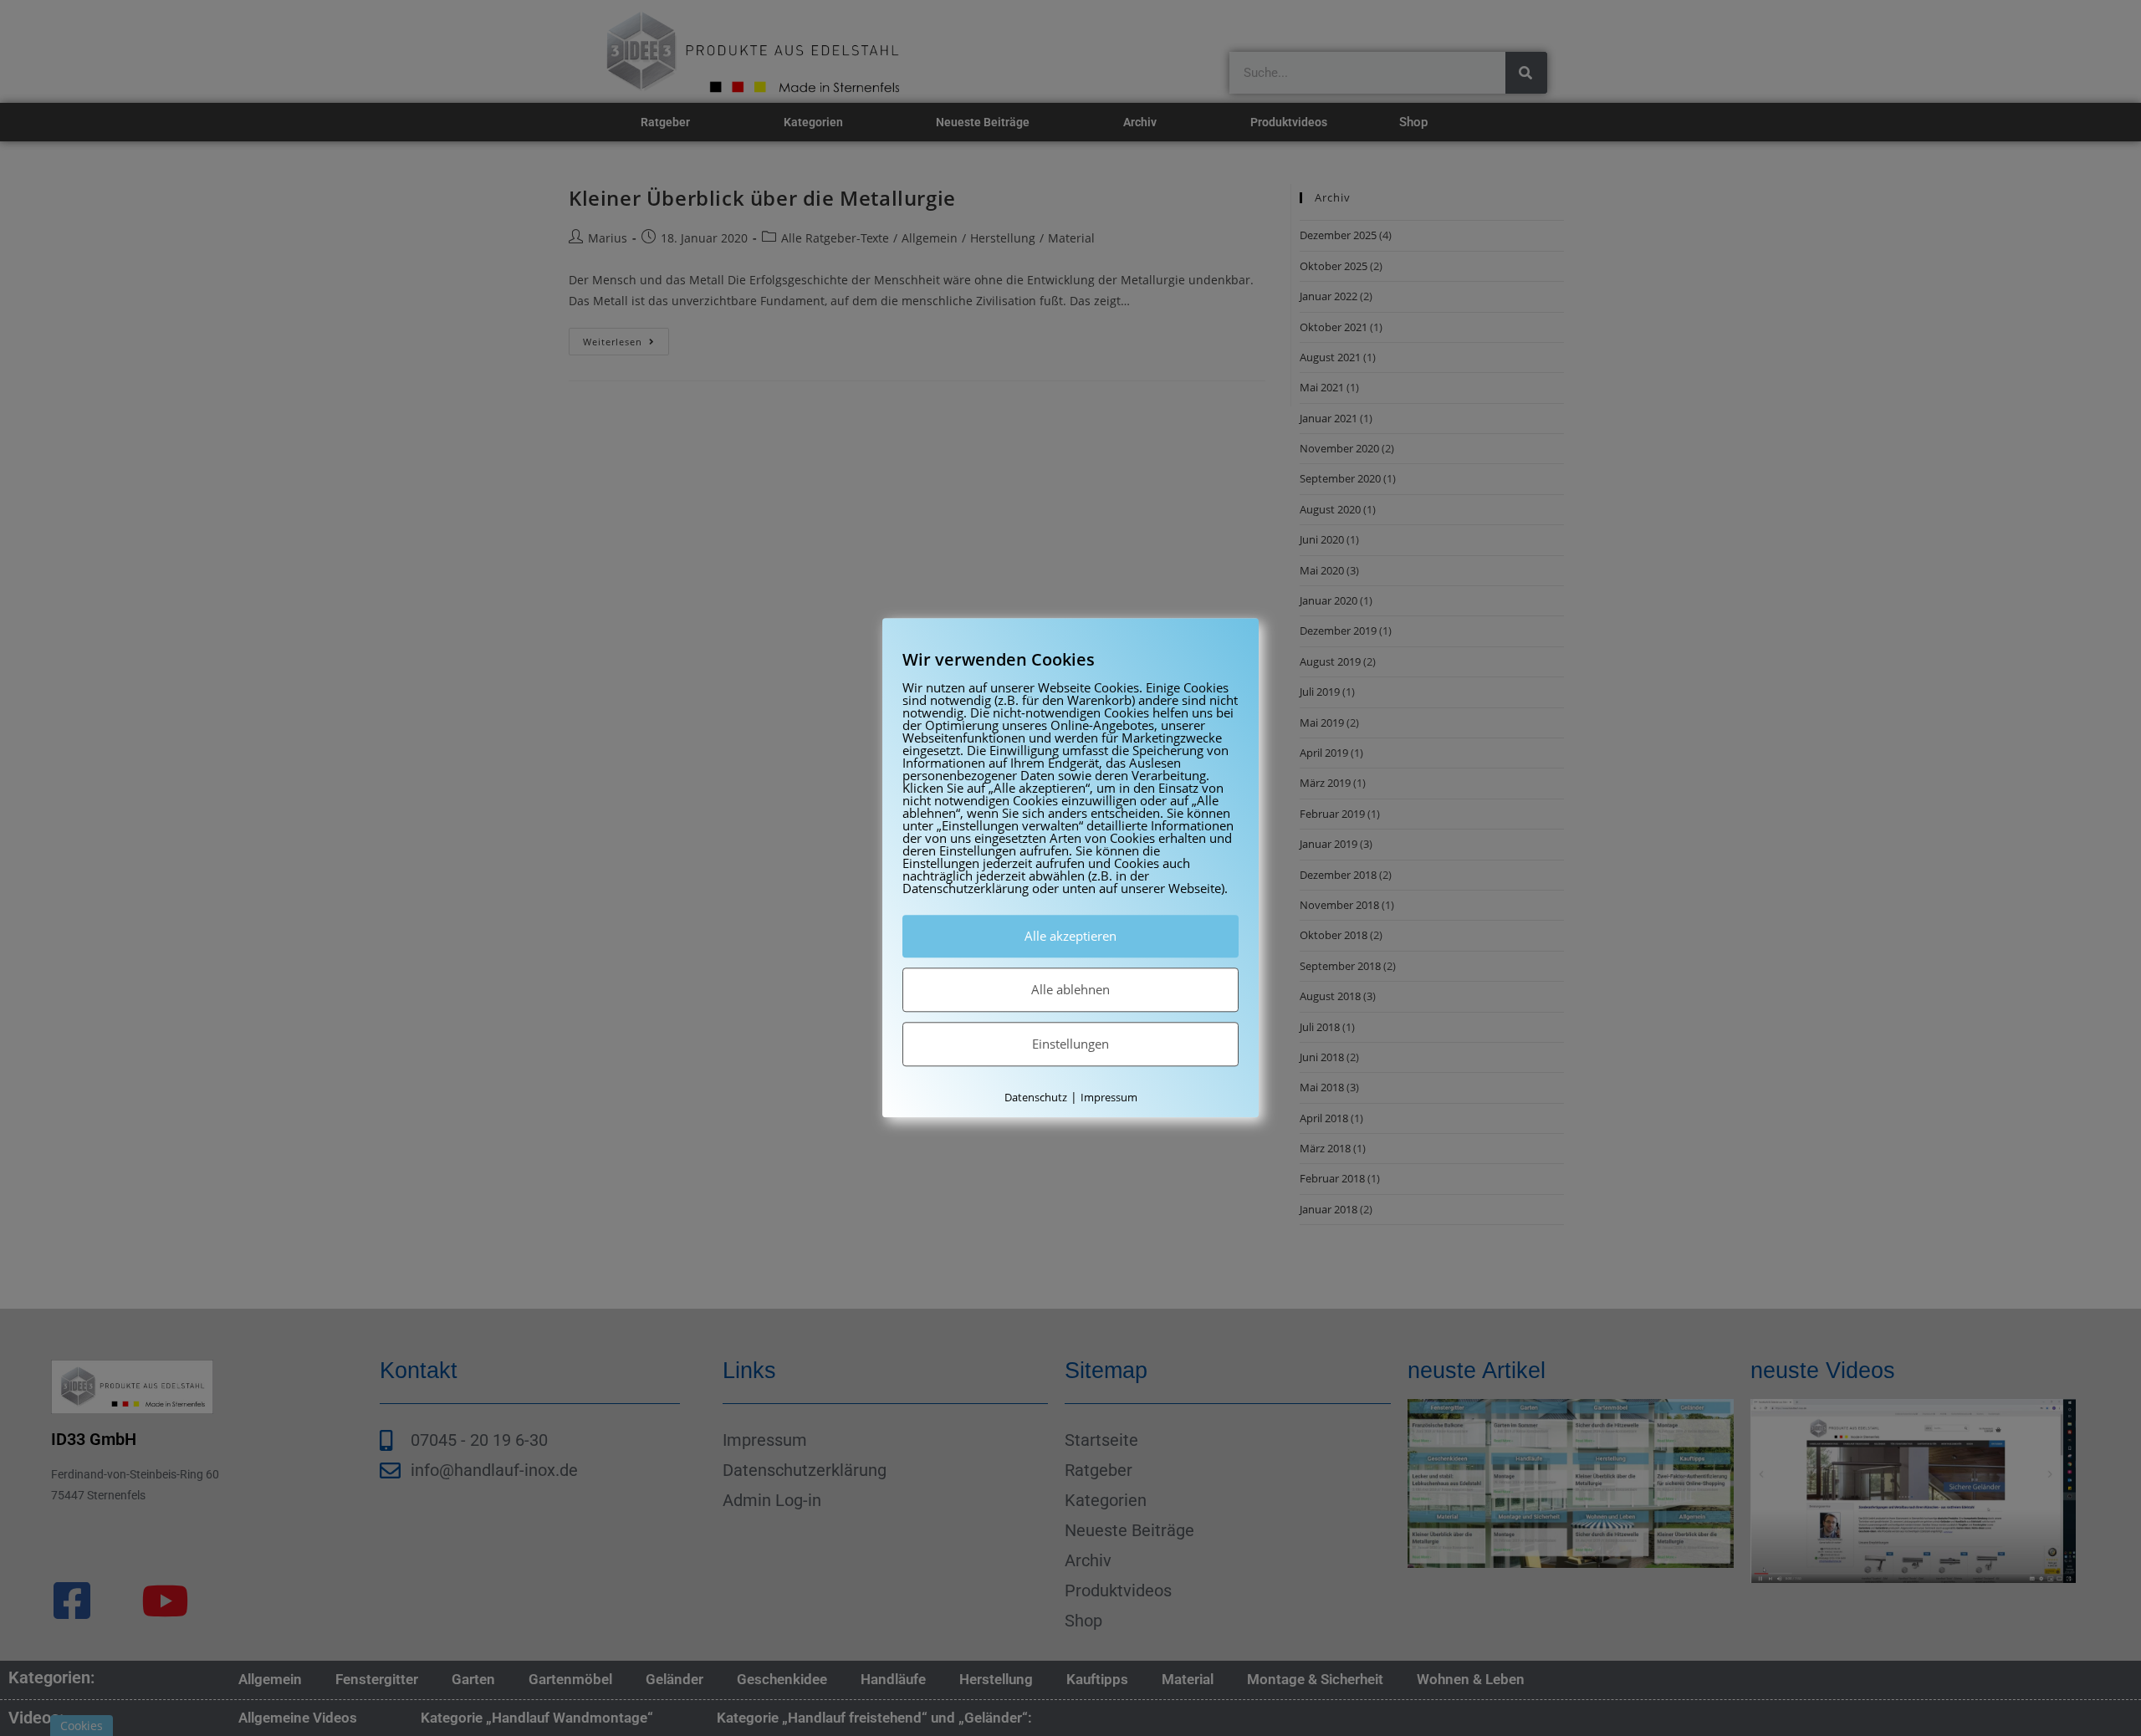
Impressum (1109, 1097)
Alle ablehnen (1070, 989)
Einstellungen (1070, 1044)
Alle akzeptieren (1070, 936)
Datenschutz (1036, 1097)
